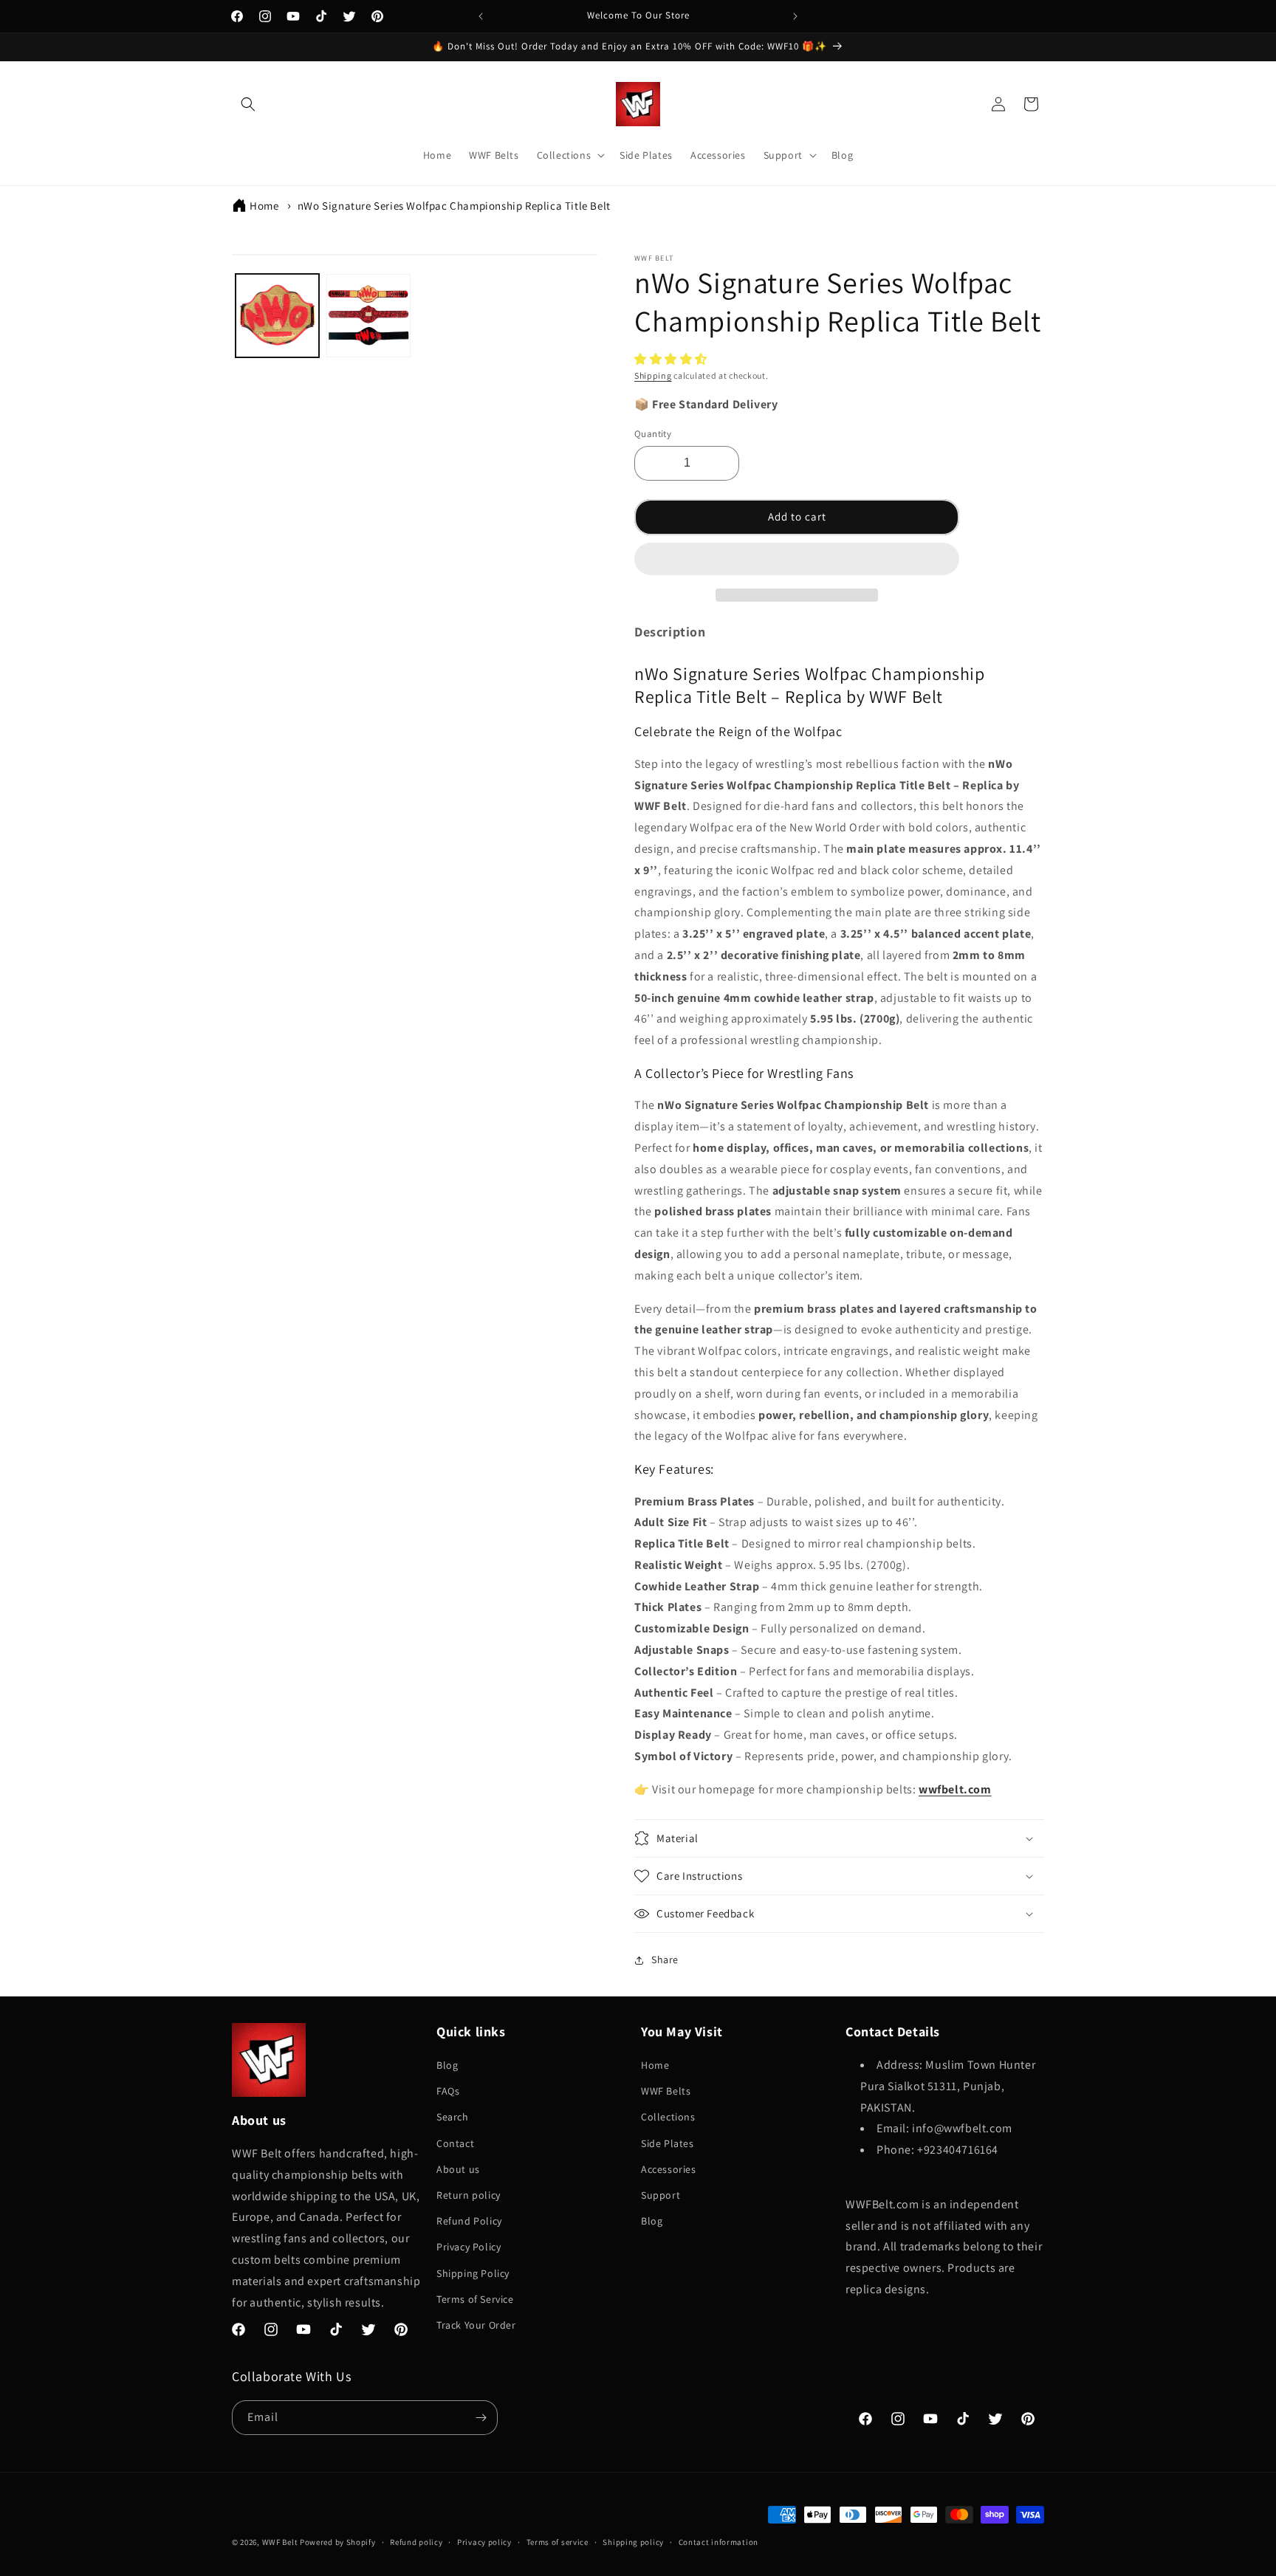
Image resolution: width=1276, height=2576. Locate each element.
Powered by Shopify (338, 2542)
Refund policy (416, 2542)
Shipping (653, 375)
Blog (447, 2065)
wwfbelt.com (955, 1789)
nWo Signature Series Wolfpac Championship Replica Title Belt (454, 206)
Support (661, 2195)
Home (264, 206)
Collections (668, 2117)
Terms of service (558, 2542)
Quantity (653, 434)
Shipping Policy (473, 2273)
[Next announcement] (795, 16)
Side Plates (668, 2143)
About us (458, 2169)
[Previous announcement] (481, 16)
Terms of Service (475, 2299)
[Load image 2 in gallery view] (368, 316)
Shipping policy (633, 2542)
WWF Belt (280, 2542)
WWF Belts (666, 2091)
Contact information (718, 2542)
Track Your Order (476, 2325)
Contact (455, 2143)
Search (453, 2117)
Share (665, 1960)
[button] (672, 359)
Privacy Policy (469, 2247)
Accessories (669, 2169)
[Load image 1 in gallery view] (277, 316)
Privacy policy (484, 2542)
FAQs (448, 2091)
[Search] (248, 104)
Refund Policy (469, 2221)
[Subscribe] (481, 2418)
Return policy (469, 2195)
